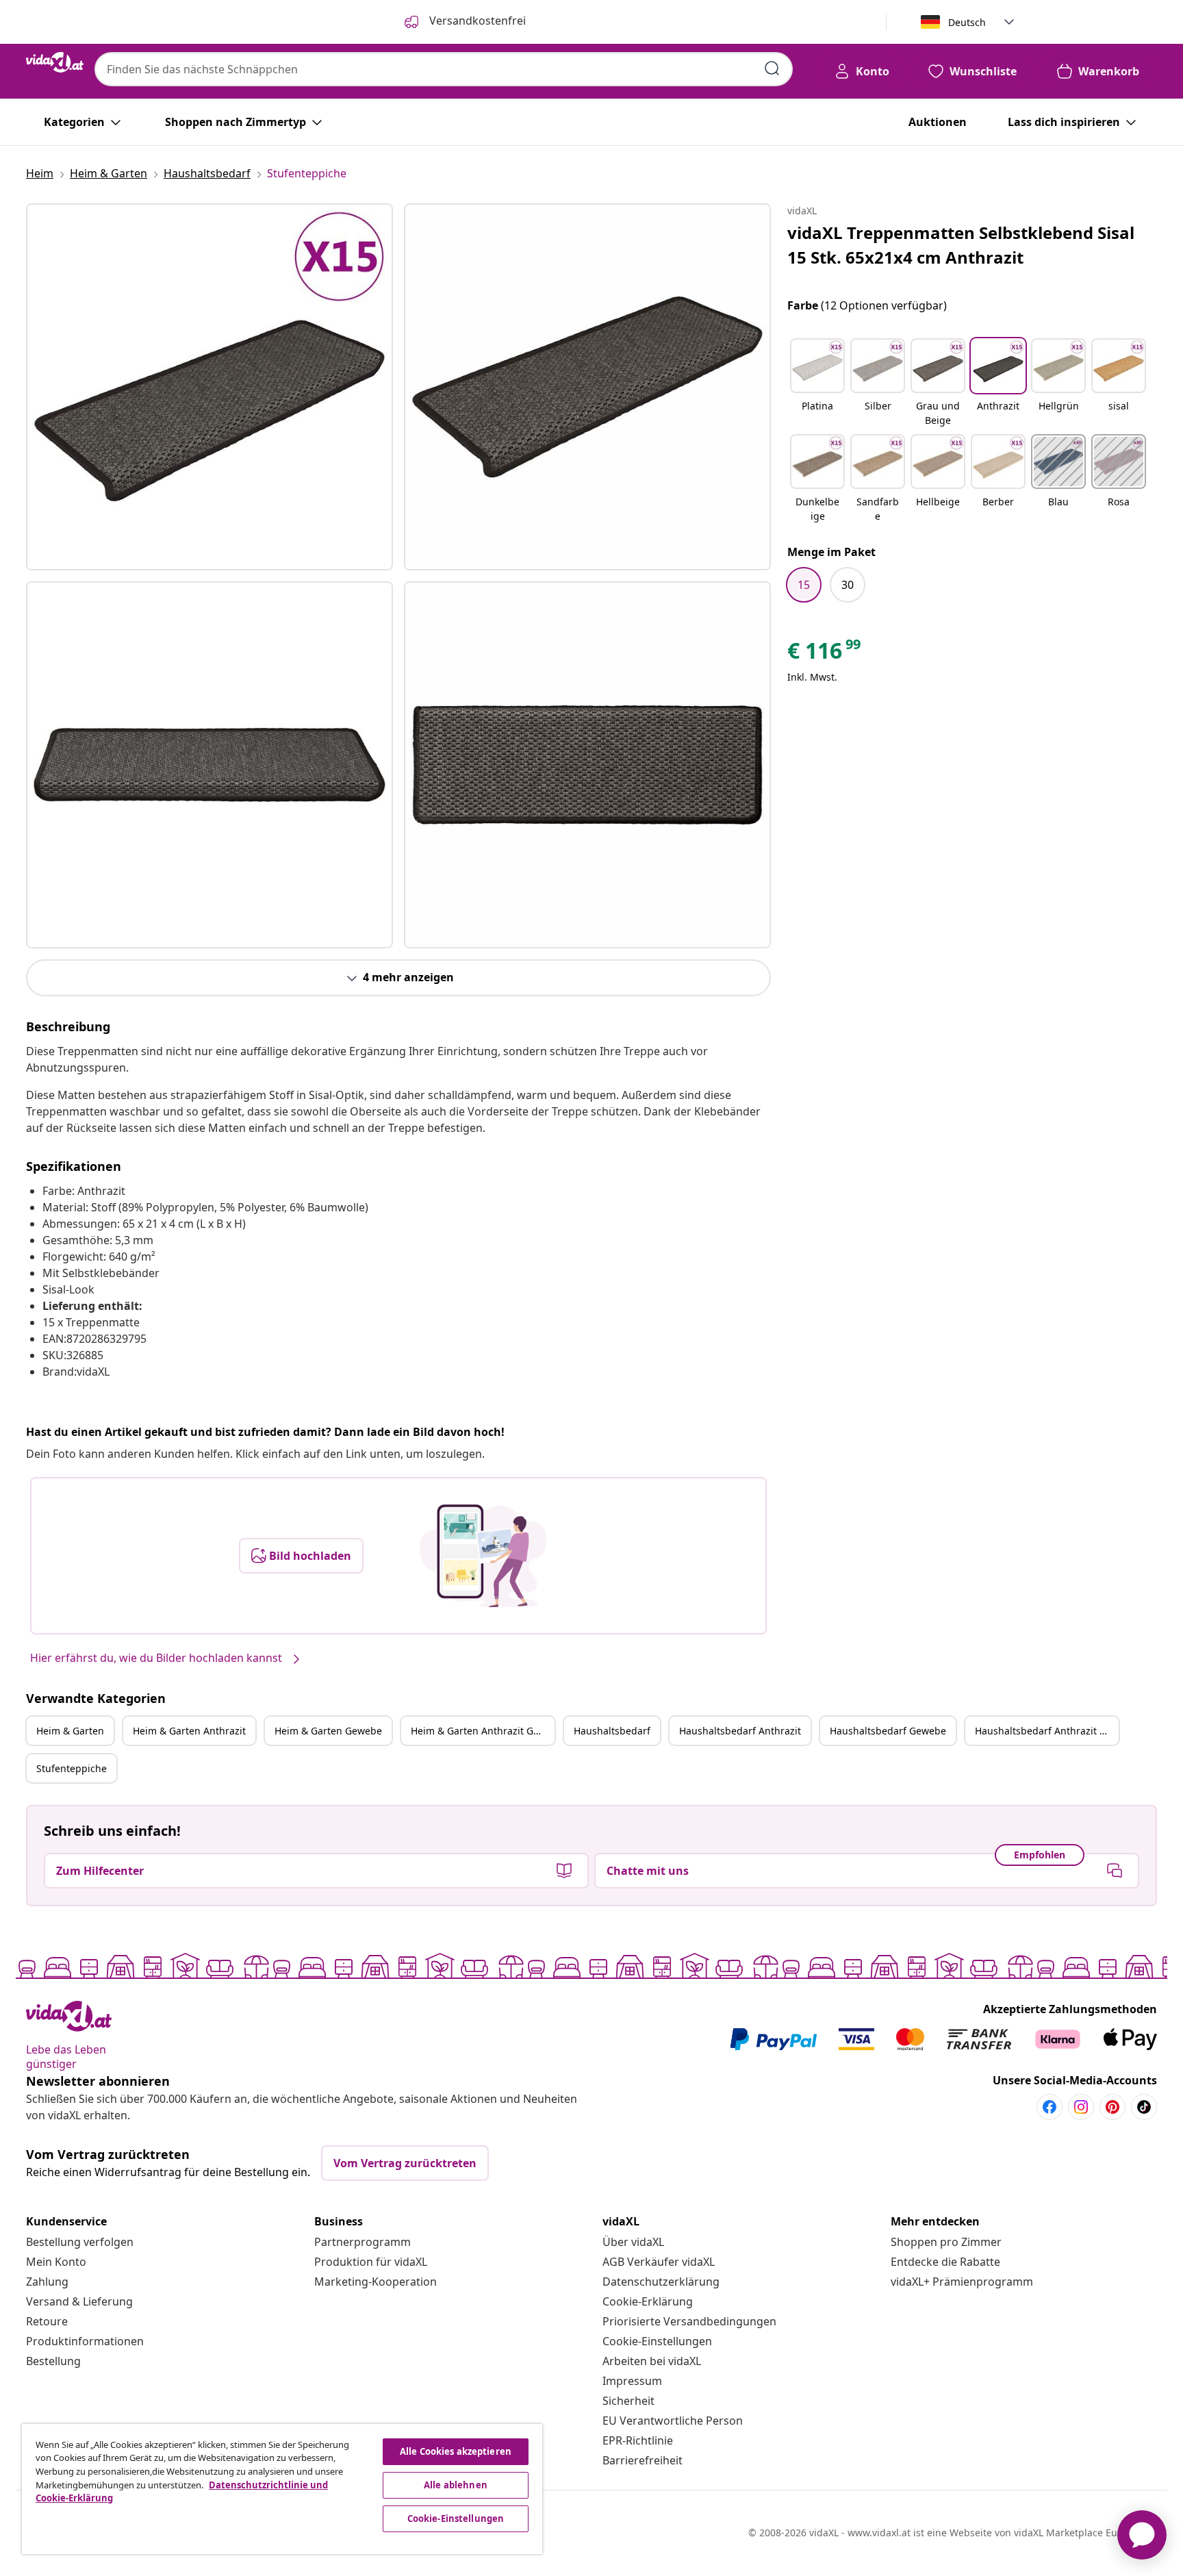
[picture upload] (483, 1556)
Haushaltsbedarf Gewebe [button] (888, 1731)
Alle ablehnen (456, 2485)
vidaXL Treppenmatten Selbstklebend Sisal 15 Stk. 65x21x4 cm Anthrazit (961, 245)
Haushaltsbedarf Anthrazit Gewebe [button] (1047, 1731)
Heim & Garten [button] (70, 1731)
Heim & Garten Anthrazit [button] (189, 1731)
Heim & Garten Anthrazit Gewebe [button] (483, 1731)
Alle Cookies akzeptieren (456, 2451)
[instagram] (1081, 2107)
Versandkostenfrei (476, 21)
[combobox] (444, 69)
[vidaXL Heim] (55, 62)
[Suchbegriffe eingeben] (772, 68)
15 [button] (804, 585)
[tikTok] (1144, 2107)
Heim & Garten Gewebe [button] (328, 1731)
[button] (817, 383)
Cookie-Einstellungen (657, 2341)
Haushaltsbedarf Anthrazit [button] (740, 1731)
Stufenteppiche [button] (72, 1768)
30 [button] (848, 585)
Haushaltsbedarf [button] (612, 1731)
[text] (825, 654)
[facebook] (1050, 2107)
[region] (282, 2489)
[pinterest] (1112, 2107)
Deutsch (967, 22)
